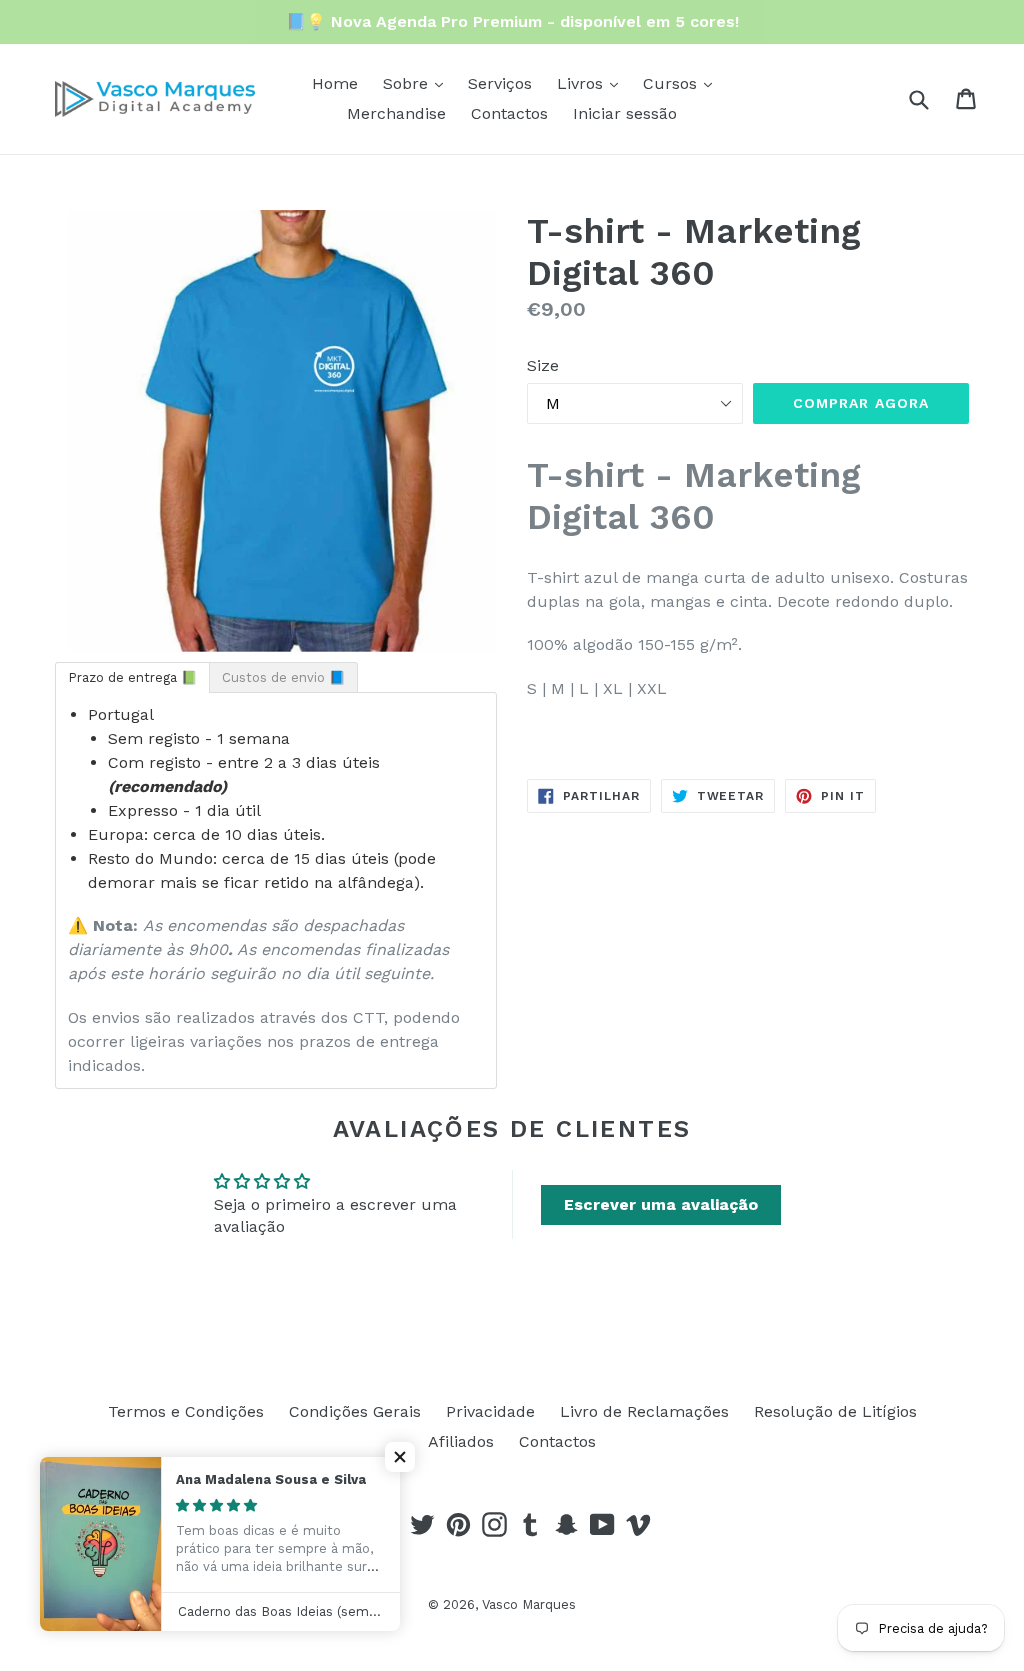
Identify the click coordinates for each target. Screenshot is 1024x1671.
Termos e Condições (186, 1411)
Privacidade (490, 1411)
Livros (582, 83)
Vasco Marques (529, 1604)
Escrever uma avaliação (661, 1204)
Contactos (509, 113)
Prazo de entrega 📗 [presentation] (132, 677)
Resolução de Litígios (835, 1411)
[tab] (132, 677)
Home (335, 83)
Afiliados (461, 1441)
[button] (400, 1457)
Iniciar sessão (625, 113)
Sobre (408, 83)
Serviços (500, 83)
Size (543, 365)
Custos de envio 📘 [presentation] (283, 677)
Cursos (672, 83)
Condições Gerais (355, 1411)
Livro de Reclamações (644, 1411)
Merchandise (396, 113)
